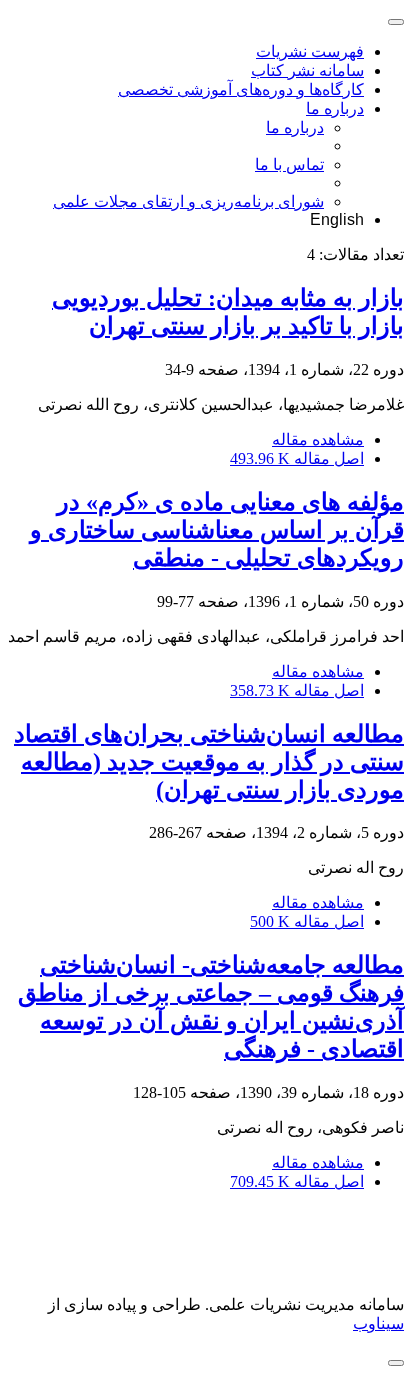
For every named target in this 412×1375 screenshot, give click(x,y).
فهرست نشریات (310, 51)
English (337, 219)
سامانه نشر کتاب (307, 70)
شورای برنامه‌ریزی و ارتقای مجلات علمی (188, 201)
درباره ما (335, 108)
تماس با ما (289, 164)
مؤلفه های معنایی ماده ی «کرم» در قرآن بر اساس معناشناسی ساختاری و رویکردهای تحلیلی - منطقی (217, 530)
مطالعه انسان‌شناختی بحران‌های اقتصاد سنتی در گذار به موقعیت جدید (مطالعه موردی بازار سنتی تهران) (209, 762)
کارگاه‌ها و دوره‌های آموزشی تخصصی (241, 89)
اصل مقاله (297, 458)
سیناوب (378, 1323)
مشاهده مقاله (318, 439)
